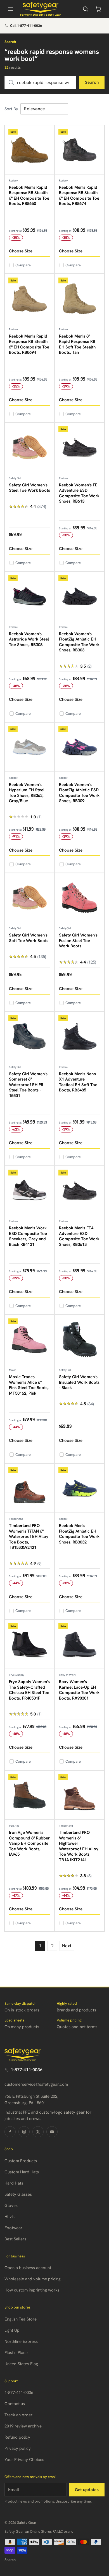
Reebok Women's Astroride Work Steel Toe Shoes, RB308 (29, 639)
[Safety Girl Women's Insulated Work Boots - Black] (80, 1340)
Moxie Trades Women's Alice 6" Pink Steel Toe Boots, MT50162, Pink (29, 1385)
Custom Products (21, 2161)
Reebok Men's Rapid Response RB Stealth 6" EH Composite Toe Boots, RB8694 (29, 344)
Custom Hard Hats (22, 2172)
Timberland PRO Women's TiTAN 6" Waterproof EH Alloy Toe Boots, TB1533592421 (29, 1536)
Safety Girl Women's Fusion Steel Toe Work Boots (78, 941)
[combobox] (40, 82)
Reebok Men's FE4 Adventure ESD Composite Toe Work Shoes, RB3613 (79, 1236)
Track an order (18, 2415)
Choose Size (21, 251)
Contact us (15, 2404)
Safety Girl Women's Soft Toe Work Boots (29, 938)
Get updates (87, 2490)
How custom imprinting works (32, 2290)
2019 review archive (23, 2426)
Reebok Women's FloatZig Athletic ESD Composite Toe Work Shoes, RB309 (79, 793)
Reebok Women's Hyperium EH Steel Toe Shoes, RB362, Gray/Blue (27, 793)
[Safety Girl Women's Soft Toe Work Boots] (30, 898)
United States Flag (21, 2364)
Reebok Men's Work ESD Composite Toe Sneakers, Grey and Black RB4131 (28, 1236)
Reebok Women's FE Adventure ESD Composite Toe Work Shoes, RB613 (79, 493)
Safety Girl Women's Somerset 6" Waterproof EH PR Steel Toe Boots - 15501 (28, 1085)
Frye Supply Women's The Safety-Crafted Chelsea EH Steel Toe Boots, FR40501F (29, 1690)
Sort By (11, 109)
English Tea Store (21, 2319)
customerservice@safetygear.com (36, 2084)
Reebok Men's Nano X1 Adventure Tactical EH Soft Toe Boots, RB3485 (78, 1082)
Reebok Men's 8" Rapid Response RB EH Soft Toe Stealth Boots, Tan (77, 344)
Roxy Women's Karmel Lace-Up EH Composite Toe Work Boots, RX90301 (79, 1690)
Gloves (11, 2205)
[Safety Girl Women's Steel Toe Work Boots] (30, 448)
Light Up (12, 2330)
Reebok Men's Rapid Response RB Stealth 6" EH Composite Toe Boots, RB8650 (29, 196)
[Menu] (11, 9)
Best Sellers (15, 2239)
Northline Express (21, 2341)
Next (67, 1946)
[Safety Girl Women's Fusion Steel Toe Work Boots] (80, 898)
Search (92, 82)
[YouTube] (52, 2132)
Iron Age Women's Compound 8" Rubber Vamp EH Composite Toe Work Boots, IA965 (29, 1843)
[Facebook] (10, 2132)
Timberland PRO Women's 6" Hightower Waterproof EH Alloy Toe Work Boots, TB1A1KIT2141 (79, 1846)
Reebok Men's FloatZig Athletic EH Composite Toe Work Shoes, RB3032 (79, 1534)
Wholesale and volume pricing (33, 2279)
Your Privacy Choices (24, 2460)
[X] (38, 2132)
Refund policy (17, 2437)
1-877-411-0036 (27, 2070)
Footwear (13, 2228)
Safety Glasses (18, 2194)
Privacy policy (18, 2448)
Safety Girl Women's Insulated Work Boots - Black (79, 1382)
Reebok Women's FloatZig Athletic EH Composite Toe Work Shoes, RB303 (79, 642)
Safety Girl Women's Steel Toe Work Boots (29, 488)
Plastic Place (16, 2353)
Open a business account (28, 2268)
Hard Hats (14, 2183)
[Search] (86, 9)
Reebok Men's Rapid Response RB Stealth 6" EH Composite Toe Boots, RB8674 (79, 196)
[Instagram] (24, 2132)
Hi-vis (10, 2217)
